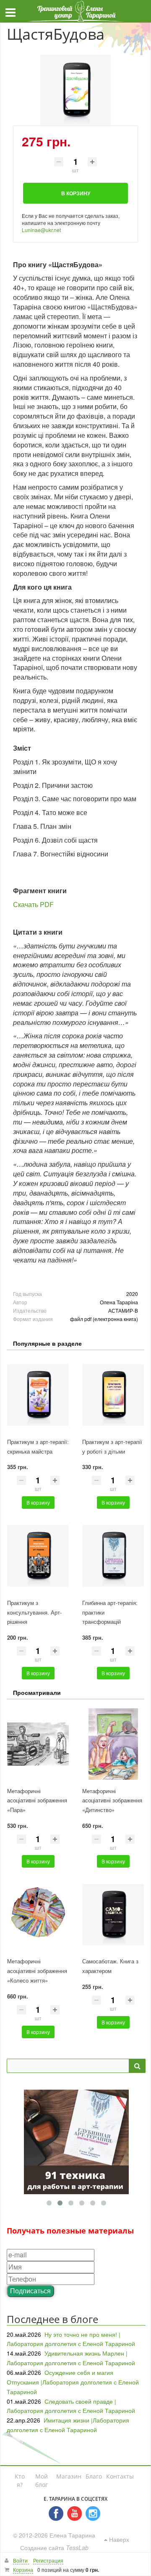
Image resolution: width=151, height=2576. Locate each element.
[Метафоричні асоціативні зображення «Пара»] (38, 1744)
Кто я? (20, 2480)
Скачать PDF (33, 904)
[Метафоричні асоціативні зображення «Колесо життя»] (38, 1915)
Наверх (118, 2539)
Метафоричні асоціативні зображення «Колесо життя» (37, 1971)
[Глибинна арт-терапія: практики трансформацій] (113, 1556)
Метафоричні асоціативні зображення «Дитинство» (112, 1800)
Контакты (120, 2476)
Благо (94, 2476)
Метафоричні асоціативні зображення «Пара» (37, 1800)
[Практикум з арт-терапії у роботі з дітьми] (113, 1395)
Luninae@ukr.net (41, 230)
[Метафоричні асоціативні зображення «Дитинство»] (113, 1744)
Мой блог (42, 2480)
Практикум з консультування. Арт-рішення (34, 1612)
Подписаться (30, 2291)
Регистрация (48, 2560)
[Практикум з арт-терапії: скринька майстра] (38, 1395)
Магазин (69, 2476)
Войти (21, 2560)
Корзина (23, 2570)
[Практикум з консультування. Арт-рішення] (38, 1556)
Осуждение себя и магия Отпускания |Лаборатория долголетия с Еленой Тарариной (73, 2382)
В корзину (38, 1502)
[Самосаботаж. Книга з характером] (113, 1915)
